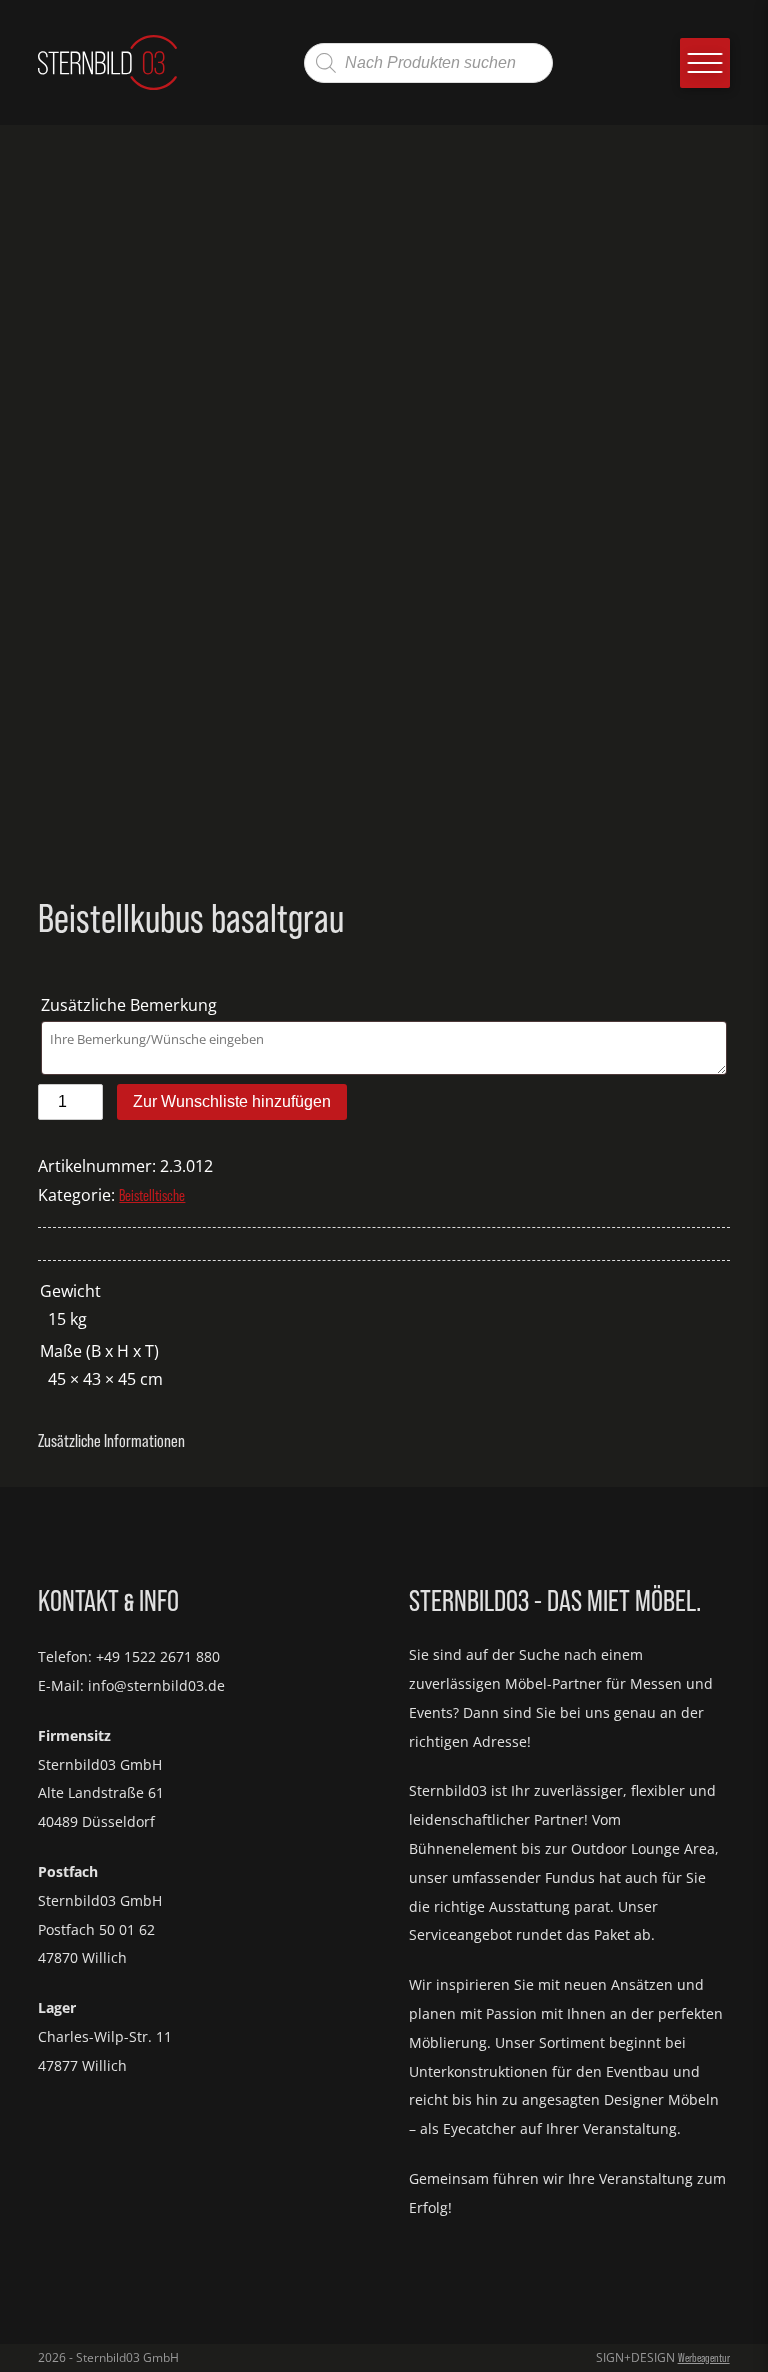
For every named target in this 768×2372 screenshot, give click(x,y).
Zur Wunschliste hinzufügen (232, 1101)
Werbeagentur (704, 2358)
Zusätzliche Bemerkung (131, 1005)
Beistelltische (152, 1195)
